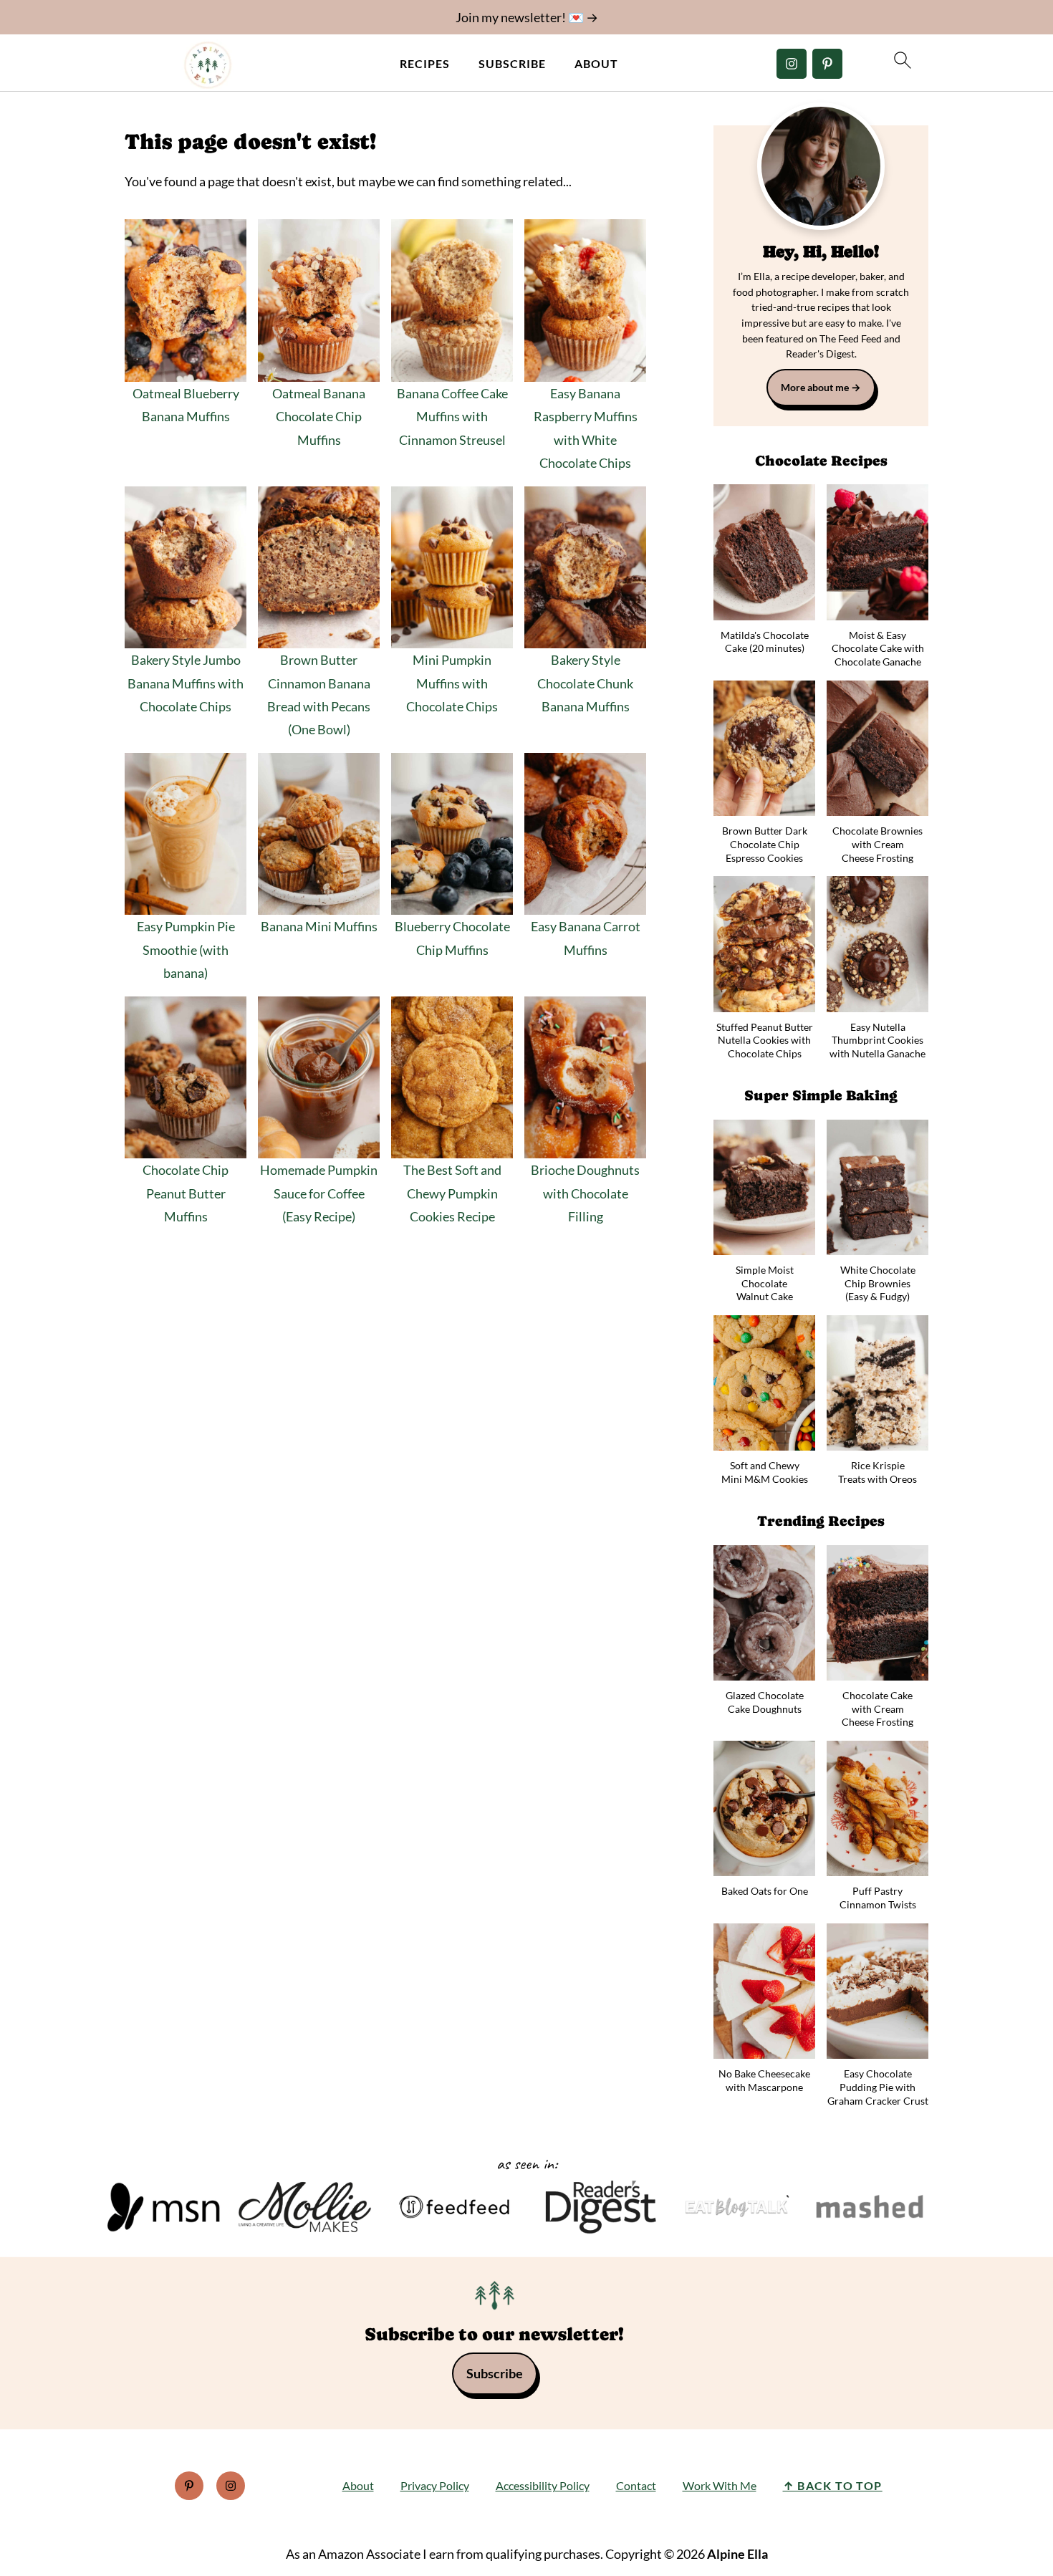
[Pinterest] (827, 64)
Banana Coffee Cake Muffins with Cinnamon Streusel (452, 417)
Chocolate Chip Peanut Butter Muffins (186, 1193)
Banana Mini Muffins (319, 926)
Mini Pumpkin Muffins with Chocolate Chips (452, 683)
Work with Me (720, 2485)
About (596, 63)
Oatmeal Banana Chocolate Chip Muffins (319, 417)
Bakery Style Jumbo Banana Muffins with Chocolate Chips (186, 683)
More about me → (821, 387)
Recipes (425, 63)
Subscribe (512, 63)
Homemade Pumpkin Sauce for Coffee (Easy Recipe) (319, 1193)
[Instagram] (792, 64)
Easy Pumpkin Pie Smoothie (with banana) (186, 950)
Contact (636, 2485)
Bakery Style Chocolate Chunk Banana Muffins (585, 683)
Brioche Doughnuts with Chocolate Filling (585, 1193)
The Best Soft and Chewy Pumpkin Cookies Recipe (452, 1193)
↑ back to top (833, 2485)
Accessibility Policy (543, 2485)
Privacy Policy (435, 2485)
